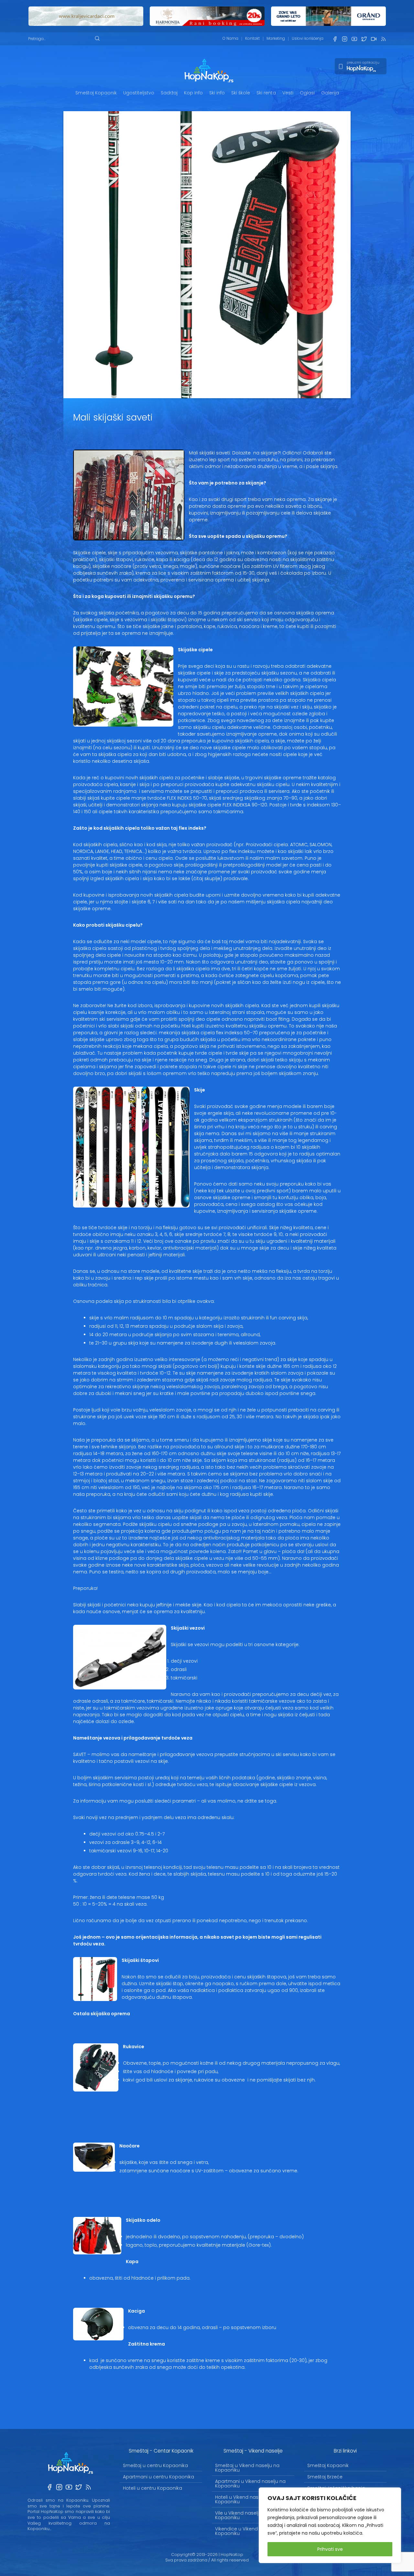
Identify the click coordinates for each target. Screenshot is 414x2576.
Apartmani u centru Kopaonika (158, 2477)
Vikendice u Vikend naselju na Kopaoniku (249, 2531)
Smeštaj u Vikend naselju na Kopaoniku (247, 2468)
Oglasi (307, 93)
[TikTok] (374, 39)
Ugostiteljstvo (139, 93)
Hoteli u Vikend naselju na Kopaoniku (244, 2499)
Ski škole (241, 93)
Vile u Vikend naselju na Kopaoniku (242, 2515)
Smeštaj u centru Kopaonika (155, 2465)
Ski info (217, 93)
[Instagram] (344, 39)
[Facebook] (335, 39)
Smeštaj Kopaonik (96, 93)
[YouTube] (354, 39)
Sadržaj (169, 93)
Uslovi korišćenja (308, 38)
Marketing (276, 38)
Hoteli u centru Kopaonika (153, 2488)
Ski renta (266, 93)
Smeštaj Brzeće (325, 2477)
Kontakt (252, 38)
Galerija (330, 93)
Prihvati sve (330, 2549)
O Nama (230, 38)
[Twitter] (364, 39)
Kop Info (193, 93)
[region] (330, 2525)
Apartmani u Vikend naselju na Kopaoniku (250, 2484)
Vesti (288, 93)
